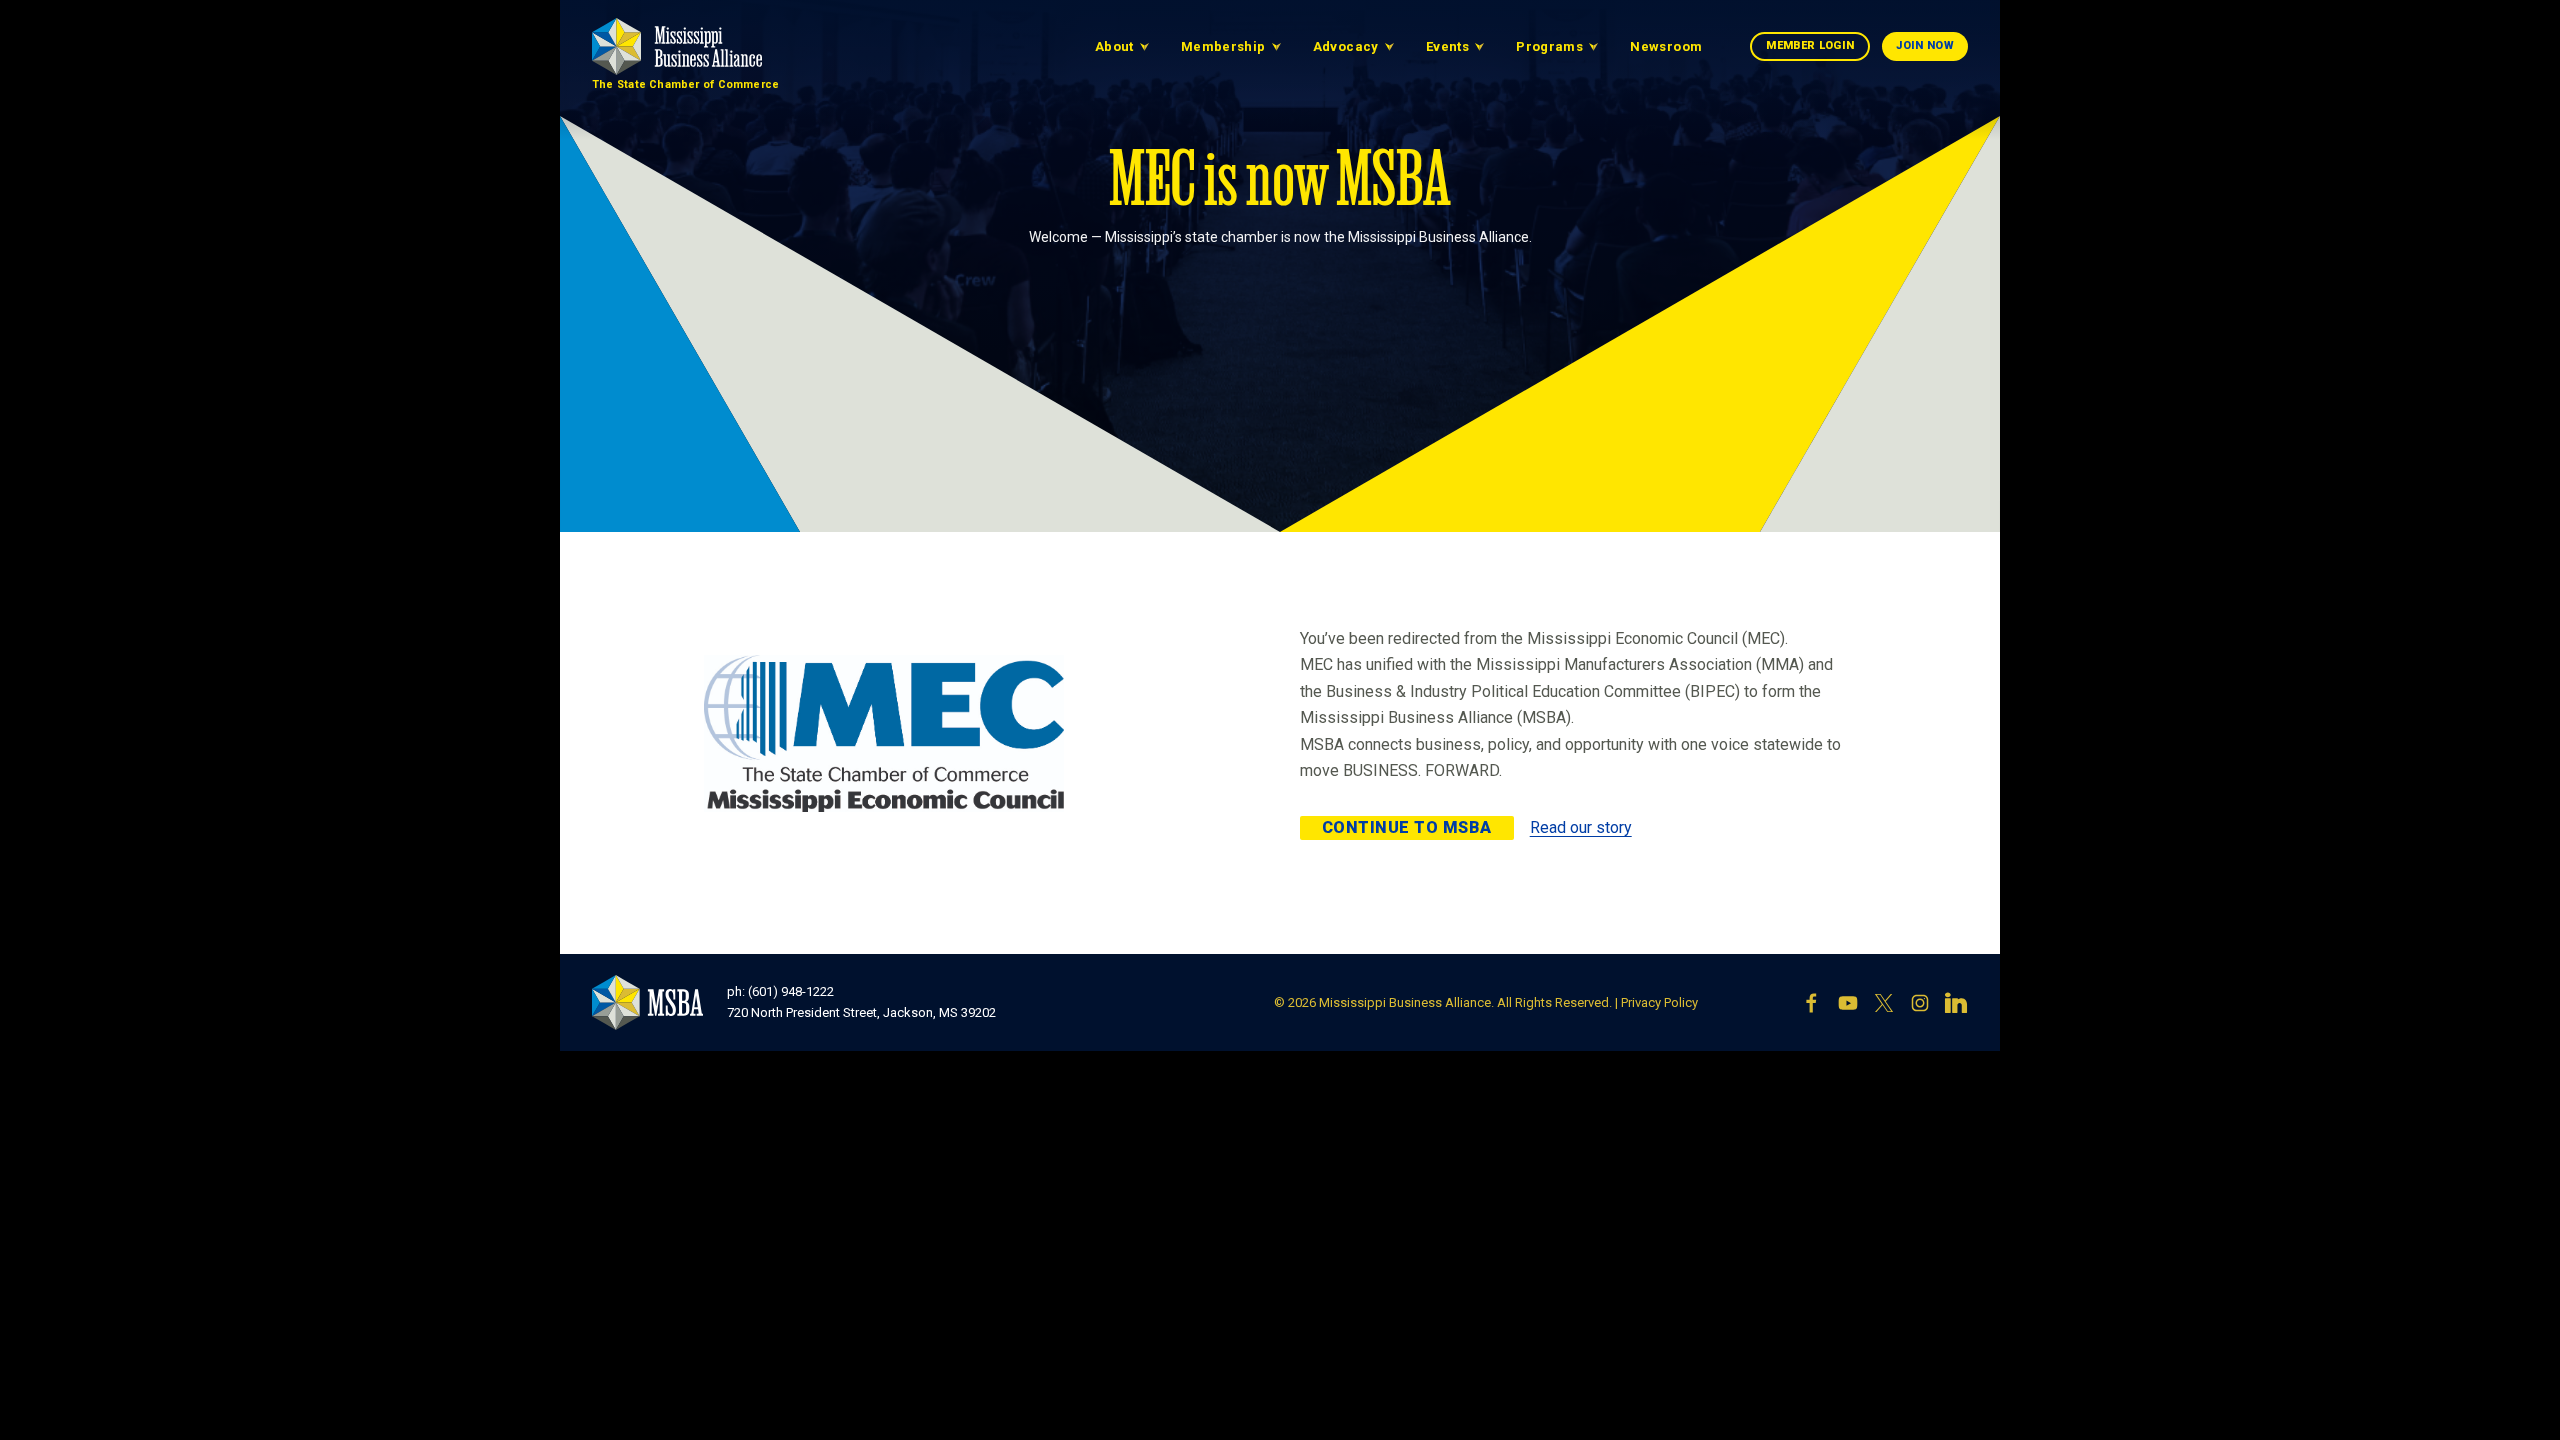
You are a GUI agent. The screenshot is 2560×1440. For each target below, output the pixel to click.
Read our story (1581, 827)
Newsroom (1666, 46)
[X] (1884, 1003)
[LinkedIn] (1956, 1003)
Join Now (1925, 45)
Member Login (1810, 45)
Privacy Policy (1659, 1002)
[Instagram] (1920, 1003)
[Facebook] (1812, 1003)
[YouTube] (1848, 1003)
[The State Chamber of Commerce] (677, 46)
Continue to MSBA (1407, 827)
